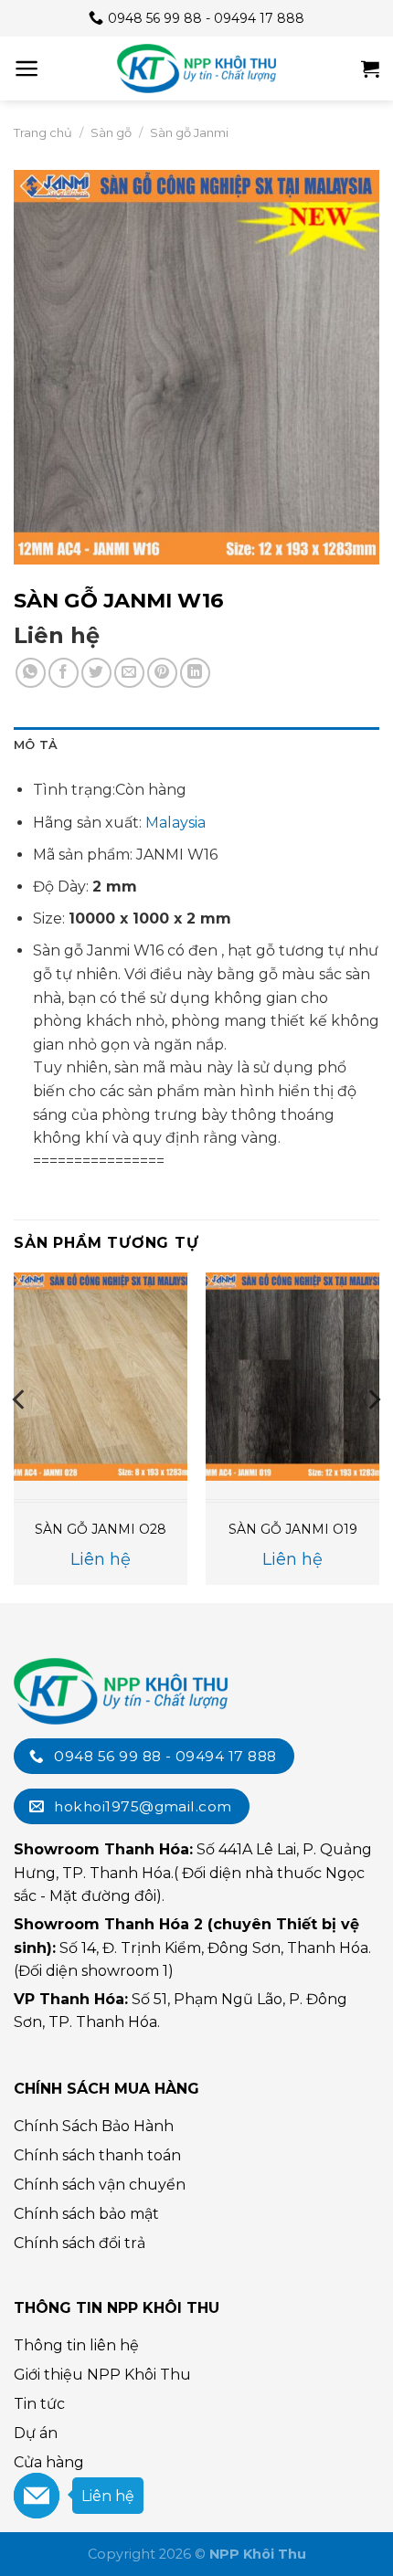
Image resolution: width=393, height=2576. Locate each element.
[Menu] (27, 69)
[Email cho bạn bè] (129, 673)
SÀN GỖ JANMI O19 (293, 1529)
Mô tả (36, 745)
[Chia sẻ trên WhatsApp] (31, 673)
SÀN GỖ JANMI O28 (101, 1529)
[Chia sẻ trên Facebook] (64, 673)
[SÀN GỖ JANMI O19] (292, 1377)
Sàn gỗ (111, 132)
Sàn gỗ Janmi (189, 132)
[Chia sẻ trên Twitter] (96, 673)
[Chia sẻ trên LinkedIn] (195, 673)
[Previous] (20, 1436)
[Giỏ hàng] (370, 69)
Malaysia (175, 823)
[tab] (196, 745)
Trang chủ (43, 132)
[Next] (373, 1436)
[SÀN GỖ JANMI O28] (101, 1377)
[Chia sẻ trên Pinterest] (162, 673)
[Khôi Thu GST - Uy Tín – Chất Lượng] (196, 69)
